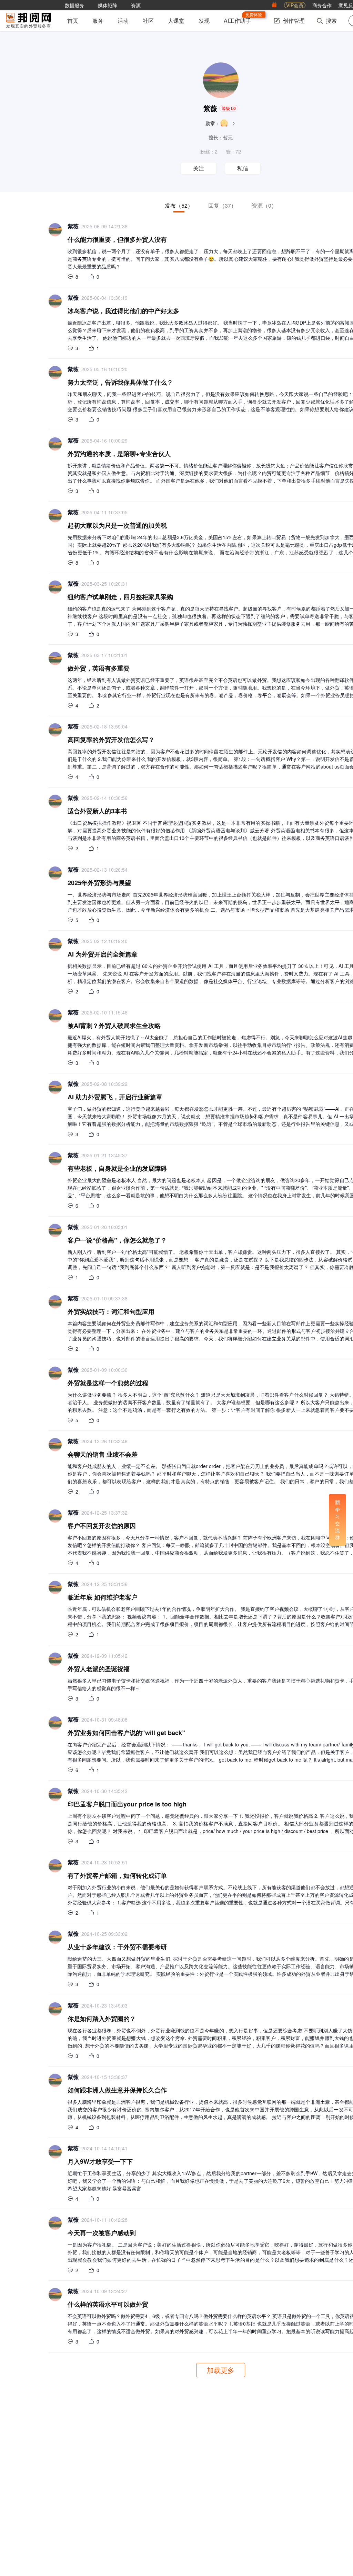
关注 (199, 169)
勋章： (213, 123)
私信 (243, 169)
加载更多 (221, 2370)
